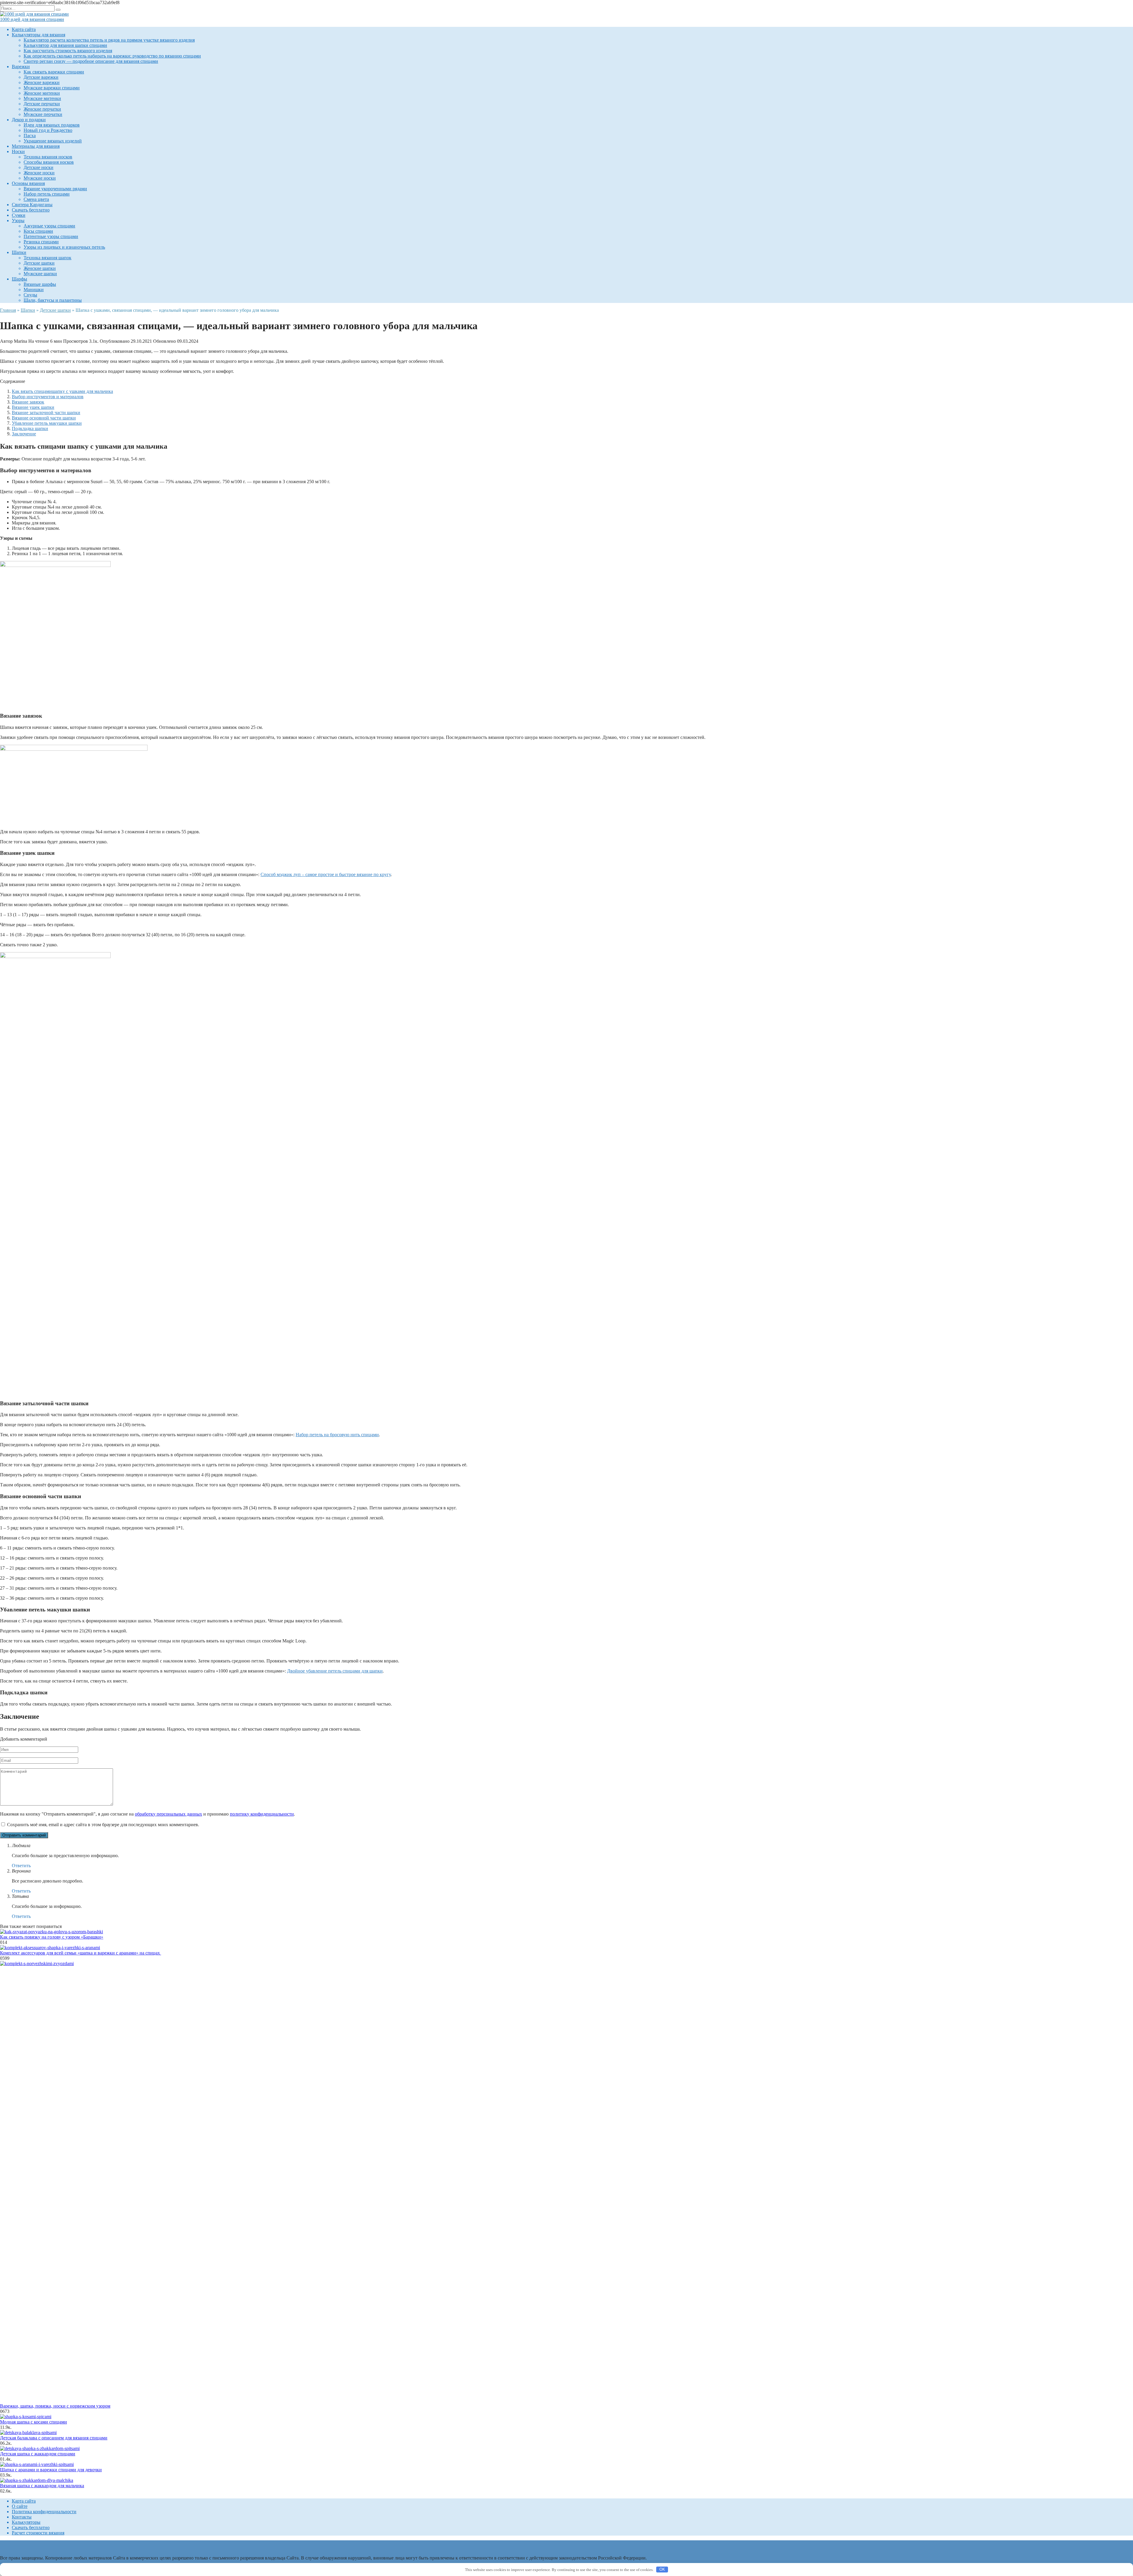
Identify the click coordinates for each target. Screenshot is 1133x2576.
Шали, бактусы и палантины (53, 300)
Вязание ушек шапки (33, 407)
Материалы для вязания (36, 146)
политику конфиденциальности (262, 1814)
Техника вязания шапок (48, 258)
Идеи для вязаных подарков (52, 125)
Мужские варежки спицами (52, 88)
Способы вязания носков (49, 162)
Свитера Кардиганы (32, 205)
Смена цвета (36, 199)
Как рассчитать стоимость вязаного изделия (68, 51)
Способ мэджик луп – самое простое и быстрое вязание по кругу (326, 874)
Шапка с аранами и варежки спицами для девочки (51, 2470)
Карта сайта (24, 29)
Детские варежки (41, 77)
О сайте (20, 2506)
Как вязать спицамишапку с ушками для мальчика (62, 391)
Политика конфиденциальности (44, 2512)
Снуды (30, 295)
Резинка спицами (41, 242)
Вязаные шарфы (40, 284)
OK (662, 2569)
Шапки (19, 252)
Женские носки (39, 173)
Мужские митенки (42, 98)
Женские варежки (42, 82)
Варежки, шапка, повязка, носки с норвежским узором (55, 2406)
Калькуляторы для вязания (39, 35)
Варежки (21, 67)
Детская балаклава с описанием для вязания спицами (54, 2438)
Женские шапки (40, 268)
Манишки (34, 290)
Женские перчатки (42, 109)
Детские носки (39, 167)
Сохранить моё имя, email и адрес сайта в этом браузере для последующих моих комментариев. (103, 1825)
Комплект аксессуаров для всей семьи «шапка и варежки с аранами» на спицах (81, 1953)
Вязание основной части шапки (44, 418)
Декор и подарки (29, 120)
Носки (18, 151)
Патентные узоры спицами (51, 236)
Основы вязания (28, 183)
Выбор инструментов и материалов (48, 397)
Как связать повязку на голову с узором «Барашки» (52, 1937)
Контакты (22, 2517)
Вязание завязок (28, 402)
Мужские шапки (40, 274)
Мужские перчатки (43, 114)
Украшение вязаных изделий (53, 141)
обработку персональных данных (168, 1814)
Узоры (18, 220)
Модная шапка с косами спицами (33, 2422)
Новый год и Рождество (48, 130)
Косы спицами (38, 231)
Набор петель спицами (47, 194)
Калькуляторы (26, 2522)
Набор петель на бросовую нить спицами (337, 1435)
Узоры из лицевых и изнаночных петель (64, 247)
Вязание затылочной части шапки (46, 413)
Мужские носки (40, 178)
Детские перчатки (42, 104)
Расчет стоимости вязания (38, 2533)
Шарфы (19, 279)
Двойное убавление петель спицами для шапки (335, 1671)
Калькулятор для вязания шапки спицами (65, 45)
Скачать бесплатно (31, 210)
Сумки (19, 215)
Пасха (30, 136)
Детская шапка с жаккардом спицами (38, 2454)
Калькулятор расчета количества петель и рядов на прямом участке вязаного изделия (109, 40)
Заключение (24, 434)
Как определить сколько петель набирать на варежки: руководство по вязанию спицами (112, 56)
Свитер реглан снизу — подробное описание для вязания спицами (91, 61)
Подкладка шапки (30, 428)
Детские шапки (39, 263)
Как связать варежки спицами (54, 72)
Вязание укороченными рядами (55, 189)
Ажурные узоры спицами (49, 226)
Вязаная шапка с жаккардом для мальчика (42, 2486)
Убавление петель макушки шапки (47, 423)
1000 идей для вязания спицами (32, 19)
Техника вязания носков (48, 157)
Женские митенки (42, 93)
